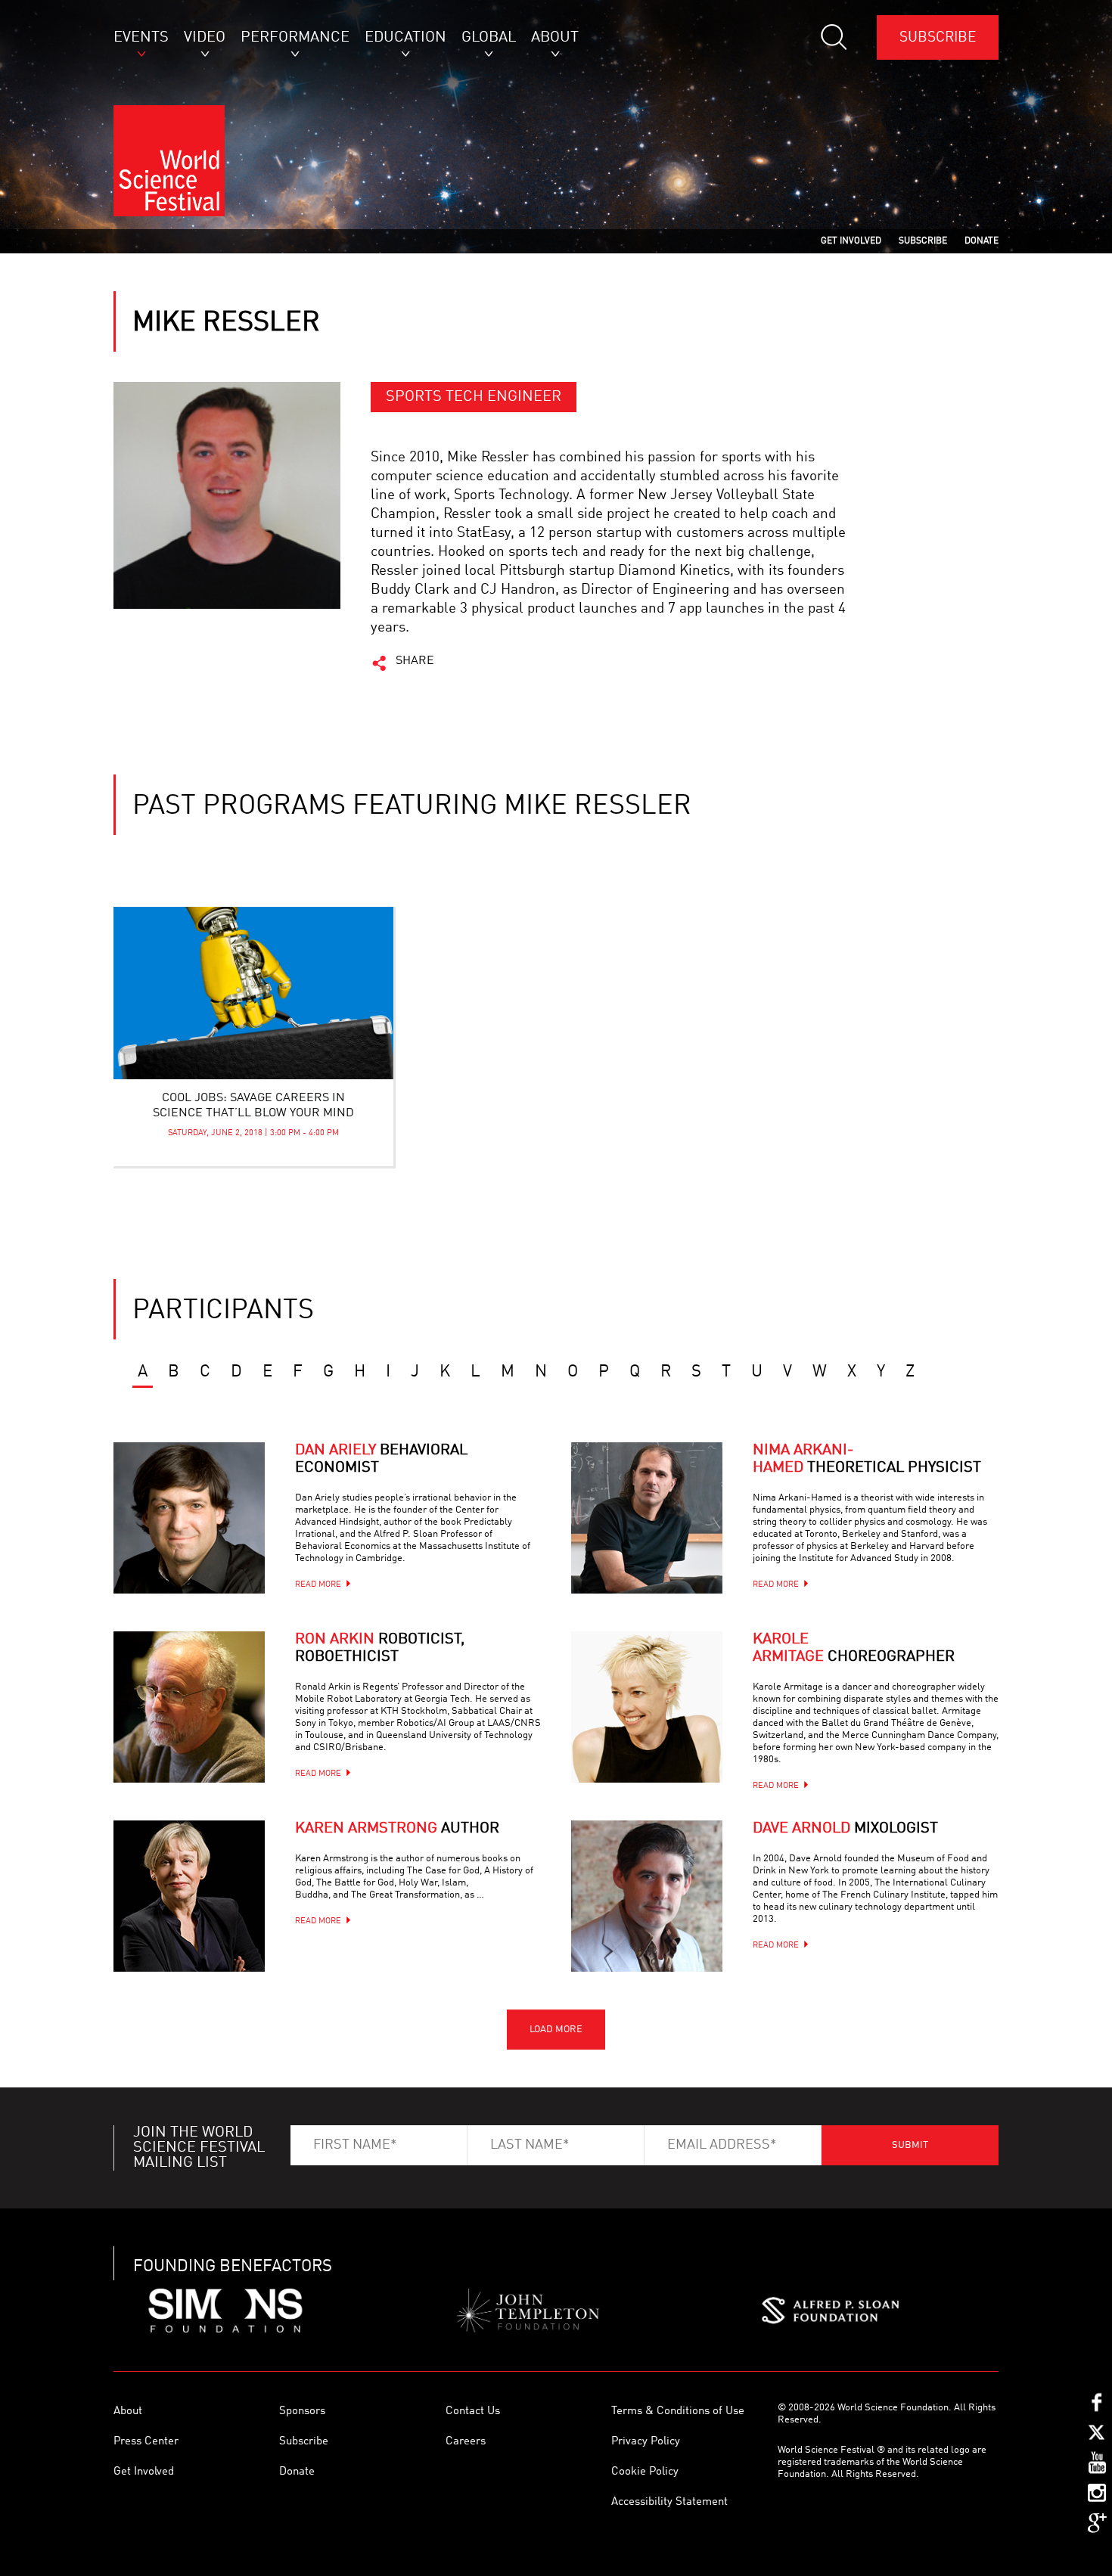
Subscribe (938, 37)
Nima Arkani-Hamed (867, 1459)
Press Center (146, 2442)
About (128, 2412)
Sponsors (302, 2412)
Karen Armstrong (397, 1829)
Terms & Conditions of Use (678, 2412)
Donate (297, 2472)
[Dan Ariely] (189, 1518)
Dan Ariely (381, 1459)
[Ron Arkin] (189, 1707)
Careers (466, 2442)
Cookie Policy (645, 2472)
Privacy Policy (646, 2442)
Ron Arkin (380, 1648)
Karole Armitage (854, 1648)
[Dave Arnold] (647, 1896)
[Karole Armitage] (647, 1707)
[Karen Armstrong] (189, 1896)
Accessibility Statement (669, 2502)
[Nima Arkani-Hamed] (647, 1518)
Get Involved (144, 2472)
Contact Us (473, 2412)
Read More (318, 1585)
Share (415, 661)
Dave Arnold (845, 1829)
